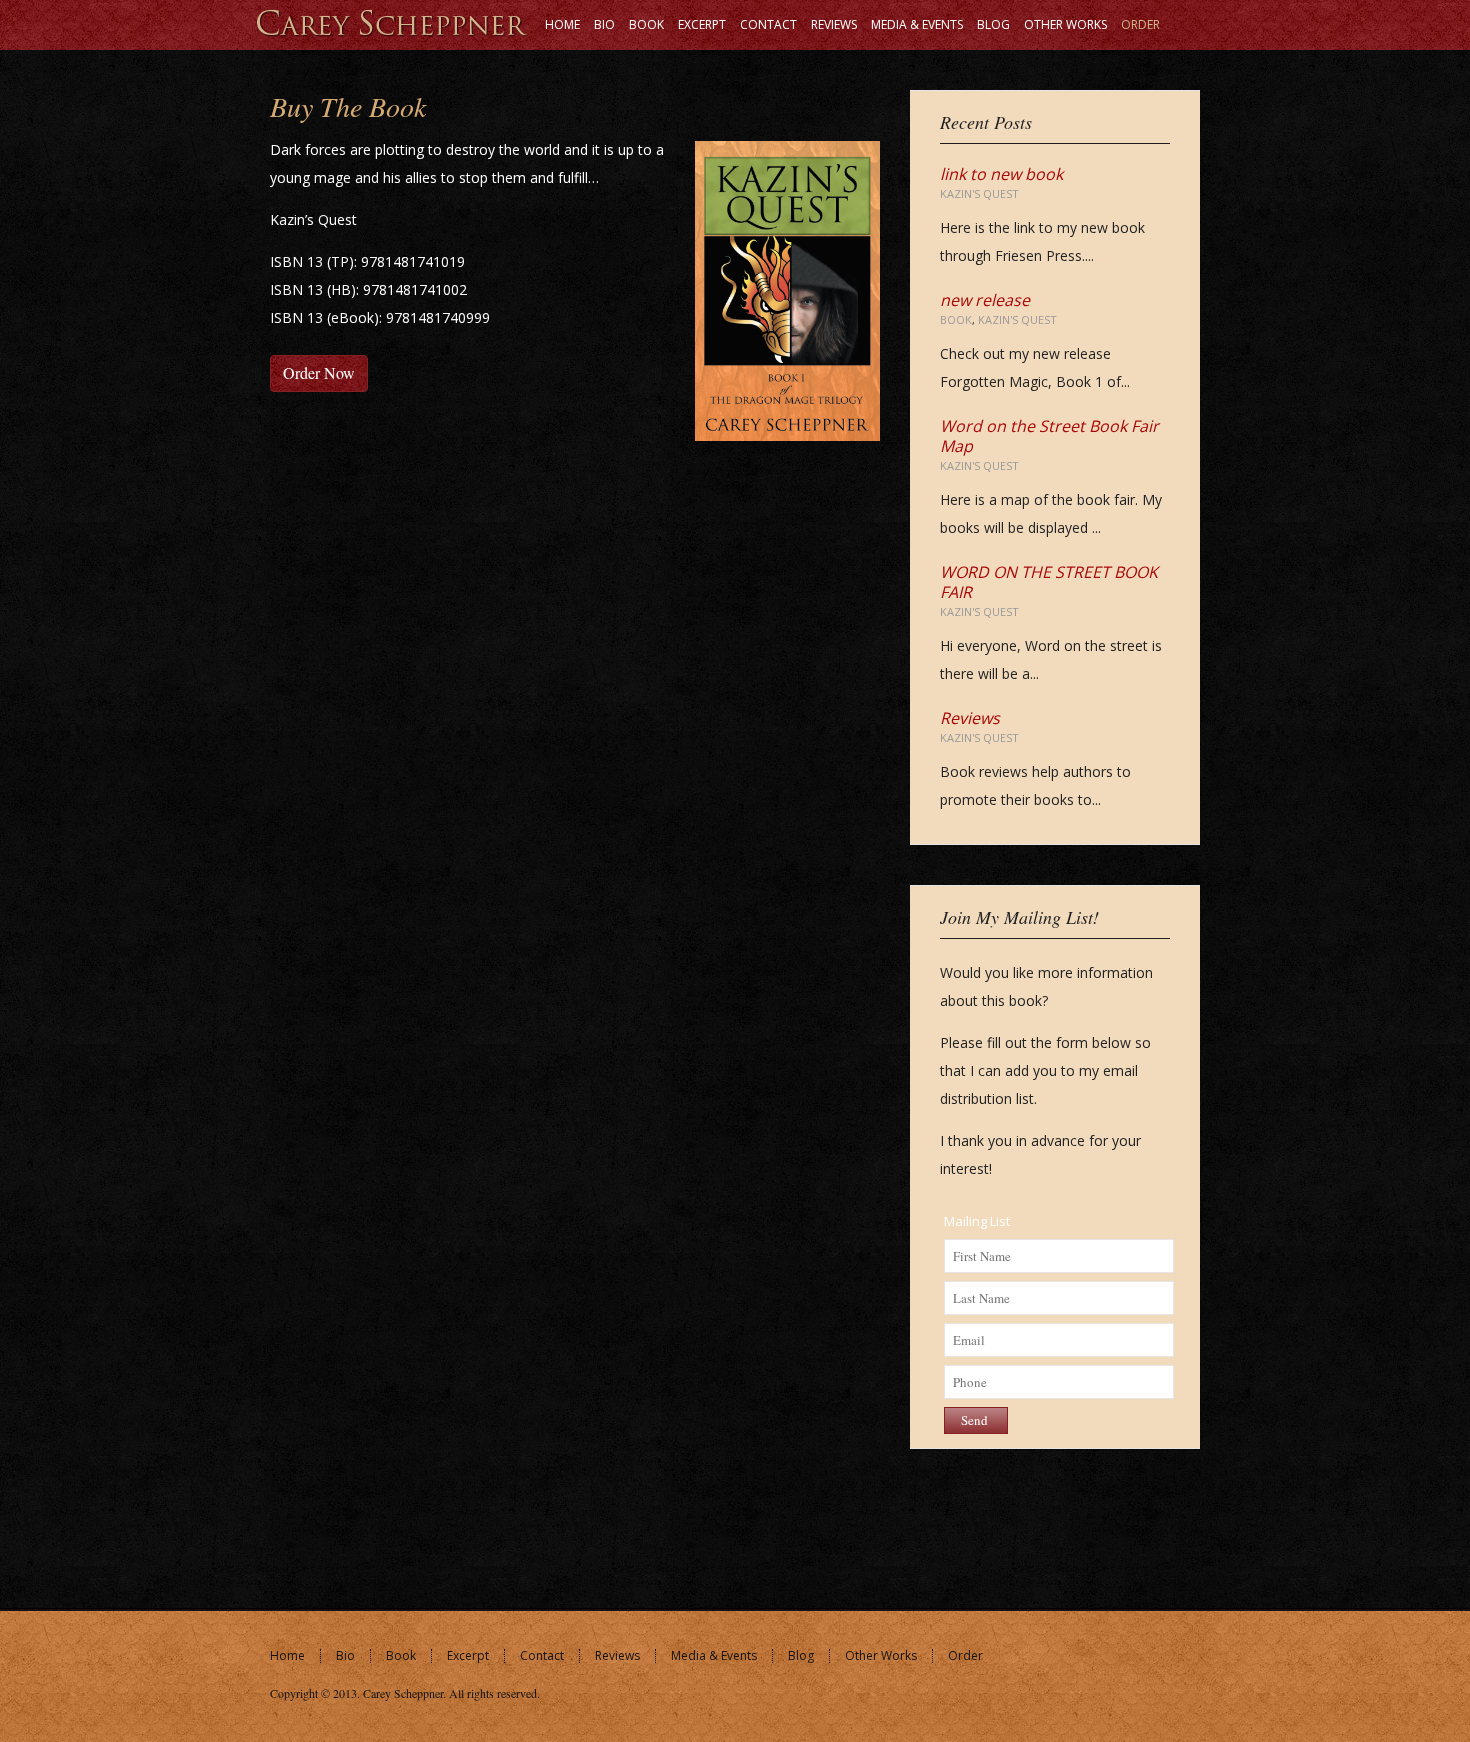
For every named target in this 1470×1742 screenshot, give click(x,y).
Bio (345, 1655)
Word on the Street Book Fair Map (1049, 436)
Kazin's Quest (979, 193)
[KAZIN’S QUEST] (392, 22)
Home (287, 1655)
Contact (542, 1655)
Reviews (970, 718)
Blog (801, 1655)
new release (985, 300)
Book (956, 319)
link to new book (1001, 174)
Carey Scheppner (403, 1693)
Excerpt (468, 1655)
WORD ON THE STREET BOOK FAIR (1049, 582)
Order (965, 1655)
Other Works (881, 1655)
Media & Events (714, 1655)
